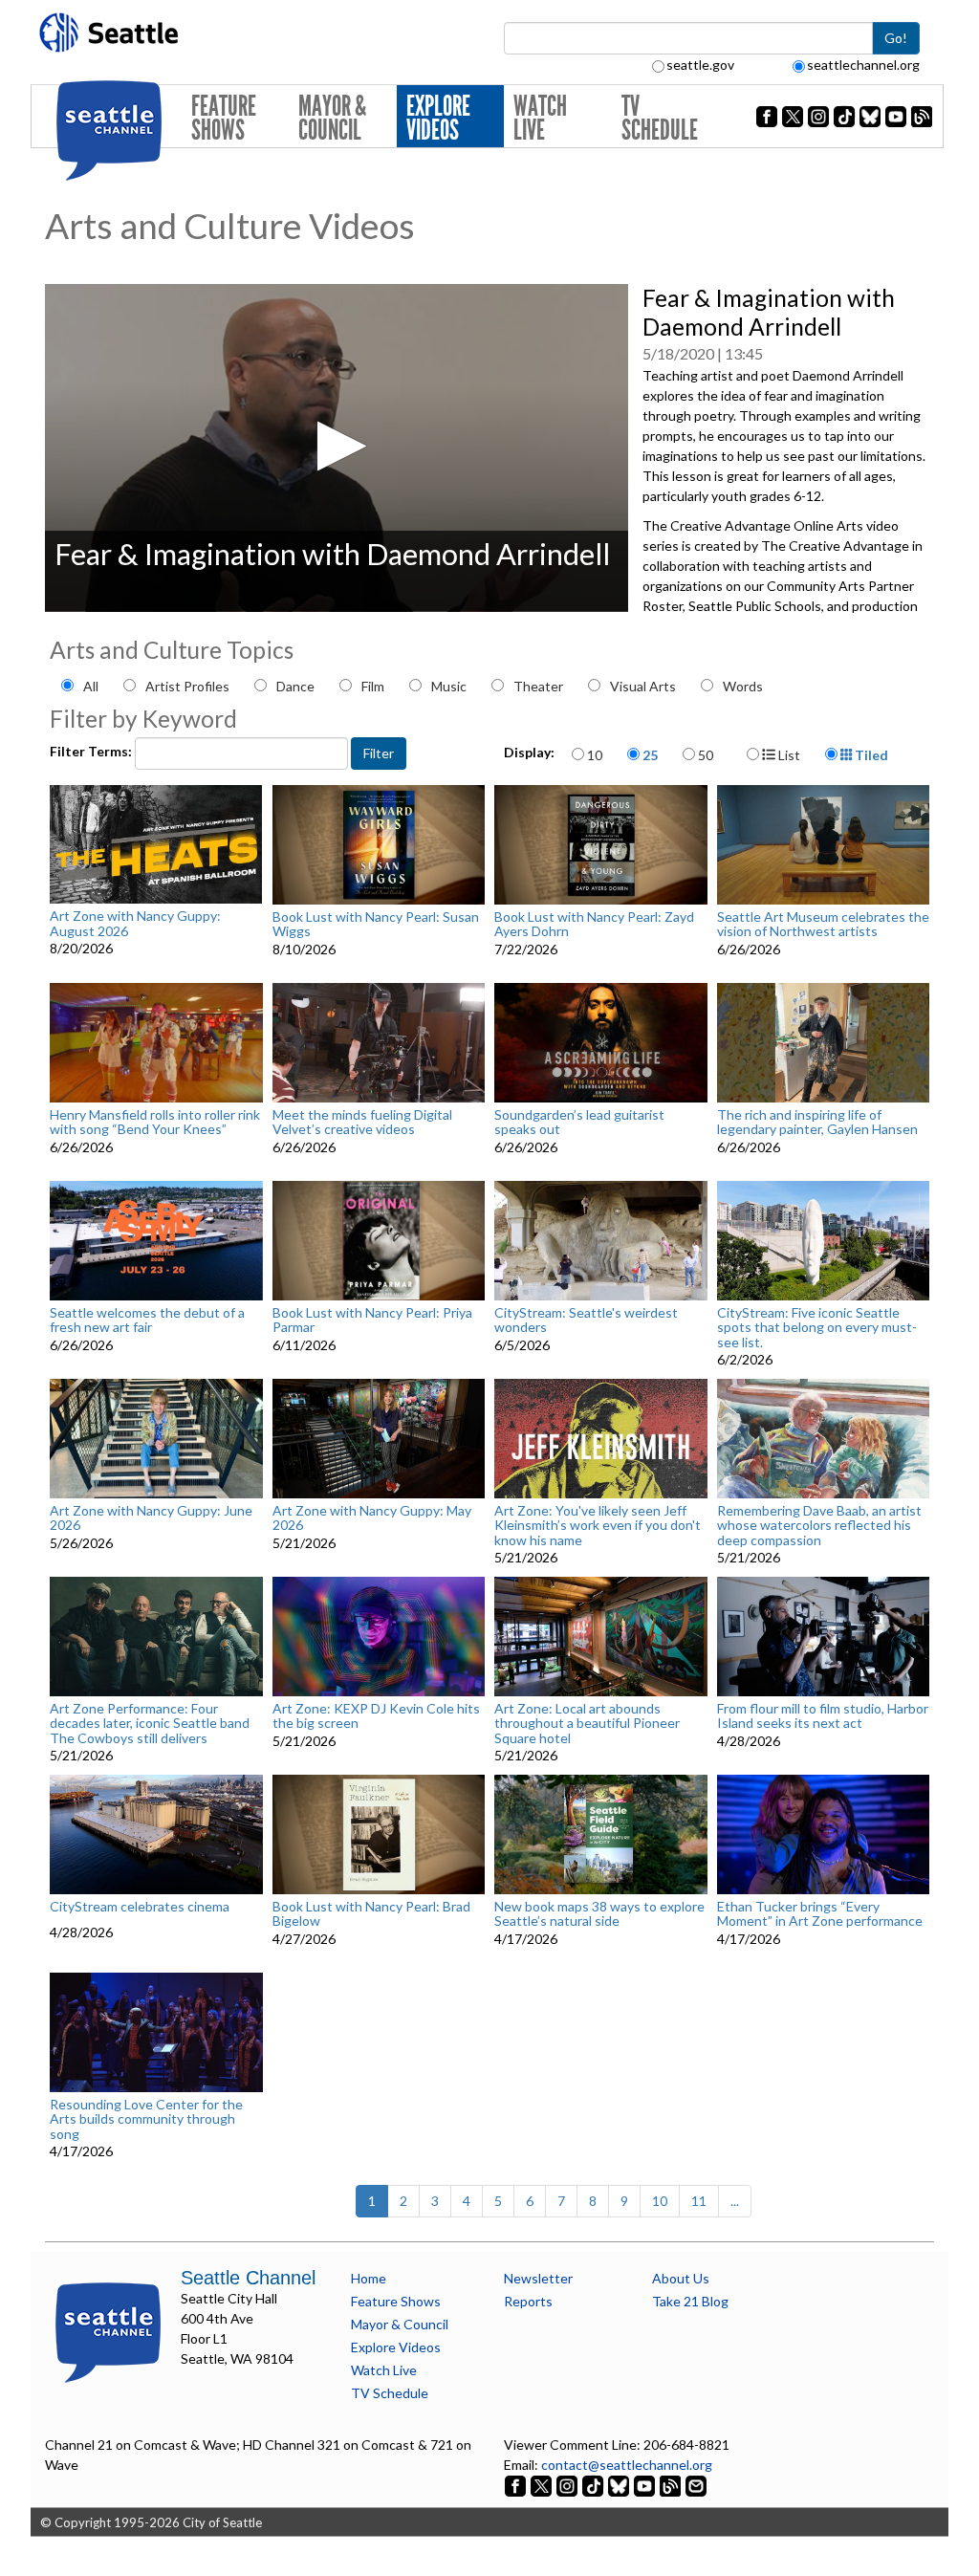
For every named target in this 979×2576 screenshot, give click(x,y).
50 (706, 755)
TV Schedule (660, 118)
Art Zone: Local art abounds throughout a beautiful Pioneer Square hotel (587, 1723)
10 (595, 755)
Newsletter (538, 2278)
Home (369, 2278)
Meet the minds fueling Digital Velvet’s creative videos (362, 1122)
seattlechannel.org (863, 65)
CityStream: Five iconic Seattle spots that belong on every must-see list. (817, 1327)
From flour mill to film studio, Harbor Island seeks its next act (823, 1716)
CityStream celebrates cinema (140, 1907)
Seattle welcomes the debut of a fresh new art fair (147, 1320)
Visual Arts (643, 686)
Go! (896, 38)
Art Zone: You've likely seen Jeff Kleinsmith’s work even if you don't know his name (598, 1525)
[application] (337, 448)
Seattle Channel (248, 2278)
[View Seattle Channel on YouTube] (646, 2485)
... (735, 2201)
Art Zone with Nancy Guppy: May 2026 (372, 1518)
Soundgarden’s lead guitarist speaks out (579, 1122)
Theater (538, 686)
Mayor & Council (332, 118)
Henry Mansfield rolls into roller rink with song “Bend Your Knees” (155, 1122)
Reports (528, 2301)
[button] (336, 446)
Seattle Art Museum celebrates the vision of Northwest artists (823, 924)
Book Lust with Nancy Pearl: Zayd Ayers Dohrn (594, 924)
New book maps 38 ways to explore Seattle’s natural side (599, 1914)
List (788, 755)
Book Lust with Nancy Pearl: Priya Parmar (372, 1320)
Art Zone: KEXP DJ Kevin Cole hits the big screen (376, 1716)
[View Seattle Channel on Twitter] (543, 2485)
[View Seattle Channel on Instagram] (568, 2485)
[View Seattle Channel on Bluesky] (619, 2485)
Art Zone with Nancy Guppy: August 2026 (135, 923)
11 (699, 2201)
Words (743, 686)
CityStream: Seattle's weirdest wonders (586, 1320)
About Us (681, 2278)
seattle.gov (700, 65)
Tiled (870, 755)
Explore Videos (438, 118)
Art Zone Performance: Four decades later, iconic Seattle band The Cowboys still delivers (150, 1723)
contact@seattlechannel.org (627, 2465)
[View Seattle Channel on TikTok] (593, 2485)
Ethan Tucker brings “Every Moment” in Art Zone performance (820, 1914)
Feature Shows (224, 118)
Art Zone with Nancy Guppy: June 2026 (151, 1518)
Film (373, 686)
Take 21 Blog (690, 2301)
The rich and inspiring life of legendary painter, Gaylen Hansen (817, 1122)
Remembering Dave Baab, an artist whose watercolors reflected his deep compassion (819, 1525)
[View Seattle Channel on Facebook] (517, 2485)
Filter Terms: (92, 751)
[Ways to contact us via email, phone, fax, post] (696, 2485)
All (91, 686)
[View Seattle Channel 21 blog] (672, 2485)
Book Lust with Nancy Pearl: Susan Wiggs (376, 924)
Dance (295, 686)
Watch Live (540, 118)
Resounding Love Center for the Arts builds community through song (146, 2119)
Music (449, 686)
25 (650, 755)
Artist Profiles (187, 686)
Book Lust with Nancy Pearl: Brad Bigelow (371, 1914)
